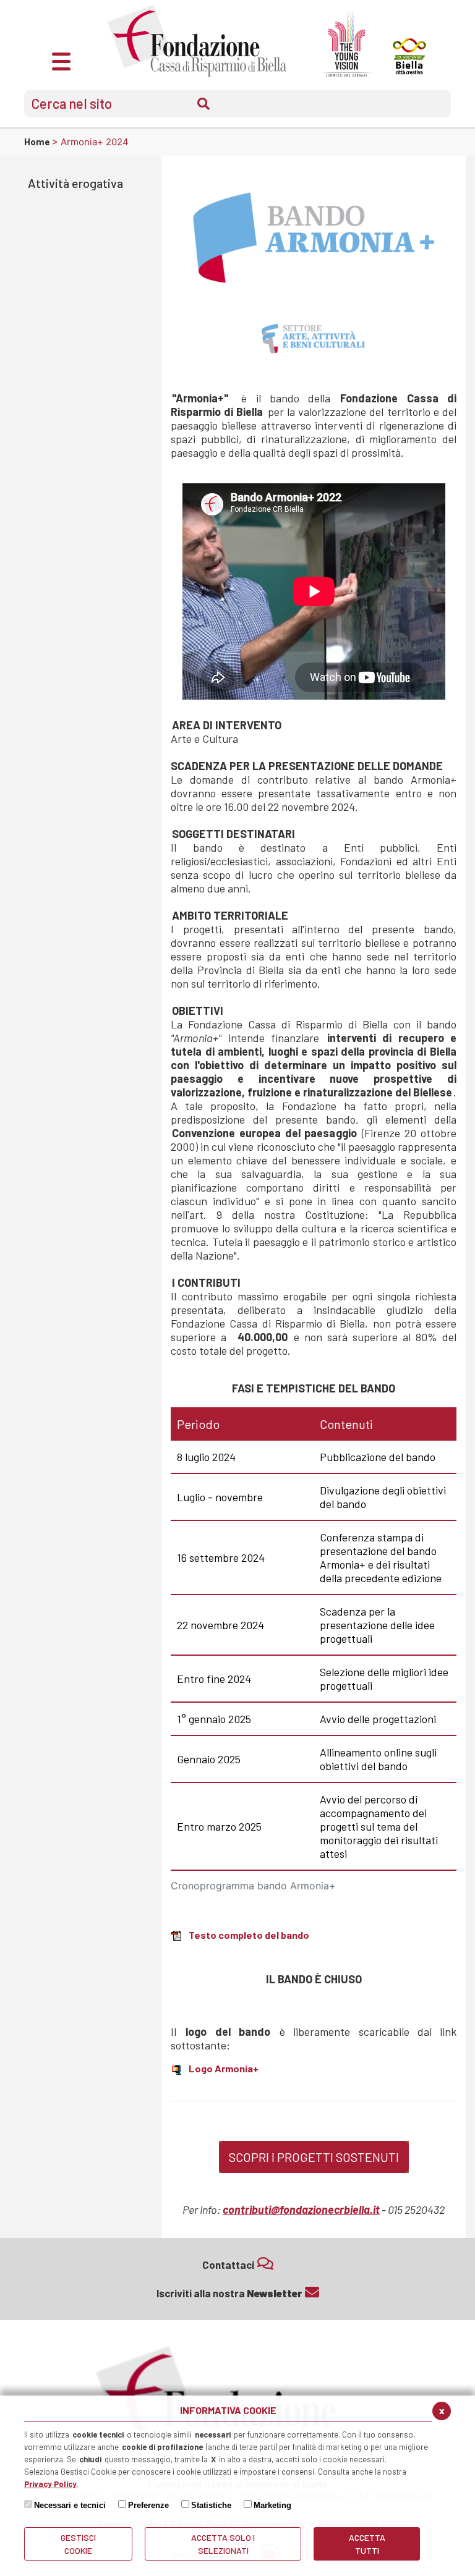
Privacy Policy (50, 2484)
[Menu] (61, 60)
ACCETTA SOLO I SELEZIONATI (223, 2544)
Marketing (272, 2505)
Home (38, 142)
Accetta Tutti (367, 2544)
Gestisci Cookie (78, 2544)
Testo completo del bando (249, 1935)
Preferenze (148, 2505)
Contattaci (228, 2265)
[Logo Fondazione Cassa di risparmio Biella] (197, 41)
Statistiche (211, 2505)
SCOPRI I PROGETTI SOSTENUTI (314, 2157)
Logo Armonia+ (224, 2068)
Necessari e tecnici (70, 2505)
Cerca (203, 104)
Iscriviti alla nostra (229, 2293)
